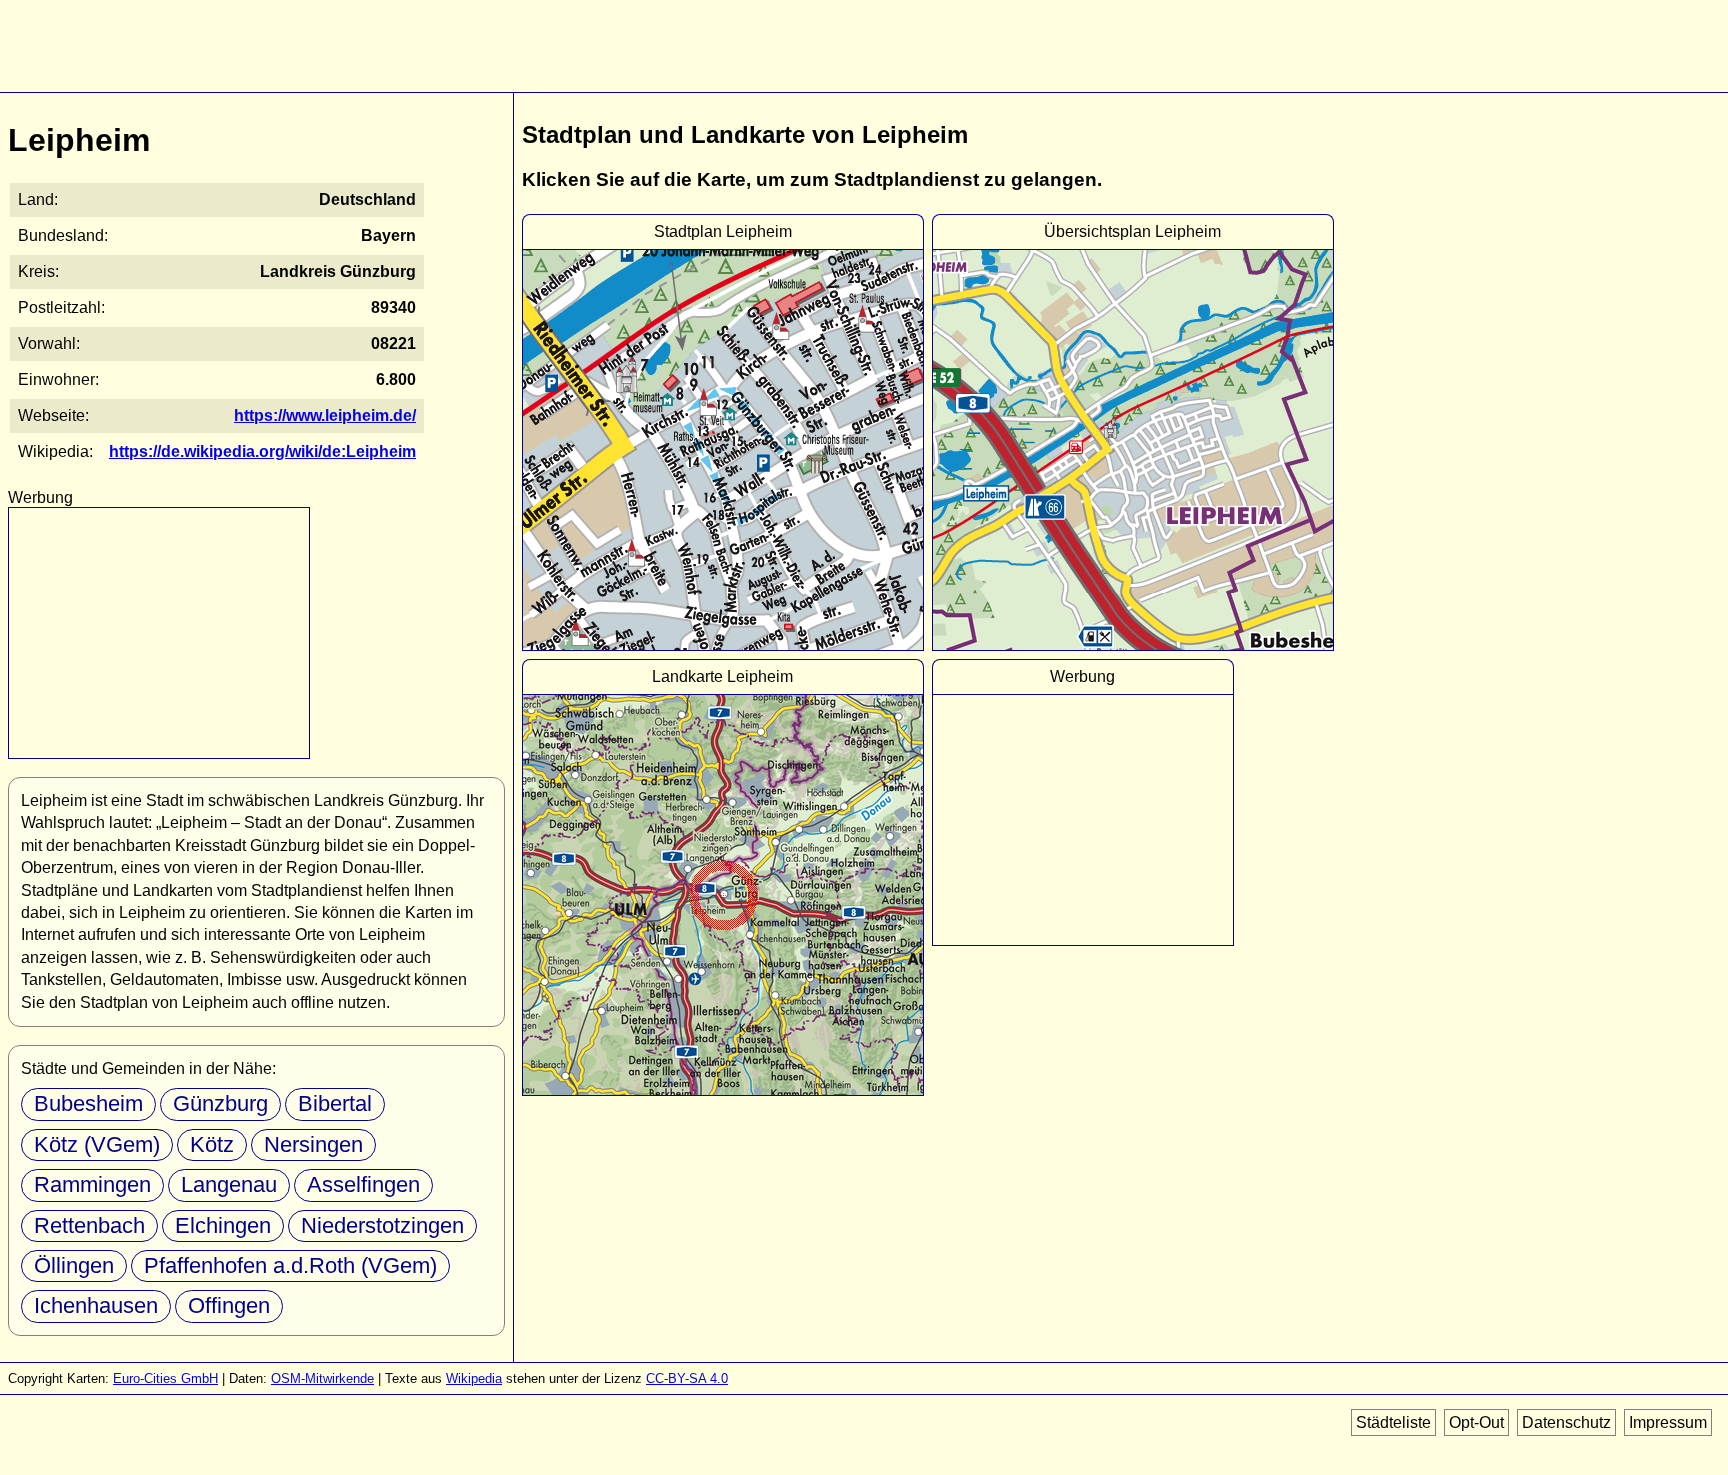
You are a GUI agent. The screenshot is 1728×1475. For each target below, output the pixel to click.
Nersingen (313, 1144)
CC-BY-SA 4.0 (687, 1378)
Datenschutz (1566, 1422)
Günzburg (220, 1103)
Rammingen (92, 1184)
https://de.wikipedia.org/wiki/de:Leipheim (262, 451)
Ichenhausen (96, 1305)
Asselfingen (363, 1184)
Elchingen (223, 1225)
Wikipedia (474, 1378)
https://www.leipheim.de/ (325, 415)
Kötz (212, 1144)
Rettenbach (89, 1225)
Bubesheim (88, 1103)
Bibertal (335, 1103)
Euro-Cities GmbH (165, 1378)
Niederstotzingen (382, 1225)
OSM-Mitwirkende (322, 1378)
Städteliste (1393, 1422)
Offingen (229, 1305)
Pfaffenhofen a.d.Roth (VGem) (290, 1265)
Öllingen (74, 1265)
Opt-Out (1476, 1422)
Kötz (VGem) (97, 1144)
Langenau (229, 1184)
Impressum (1668, 1422)
